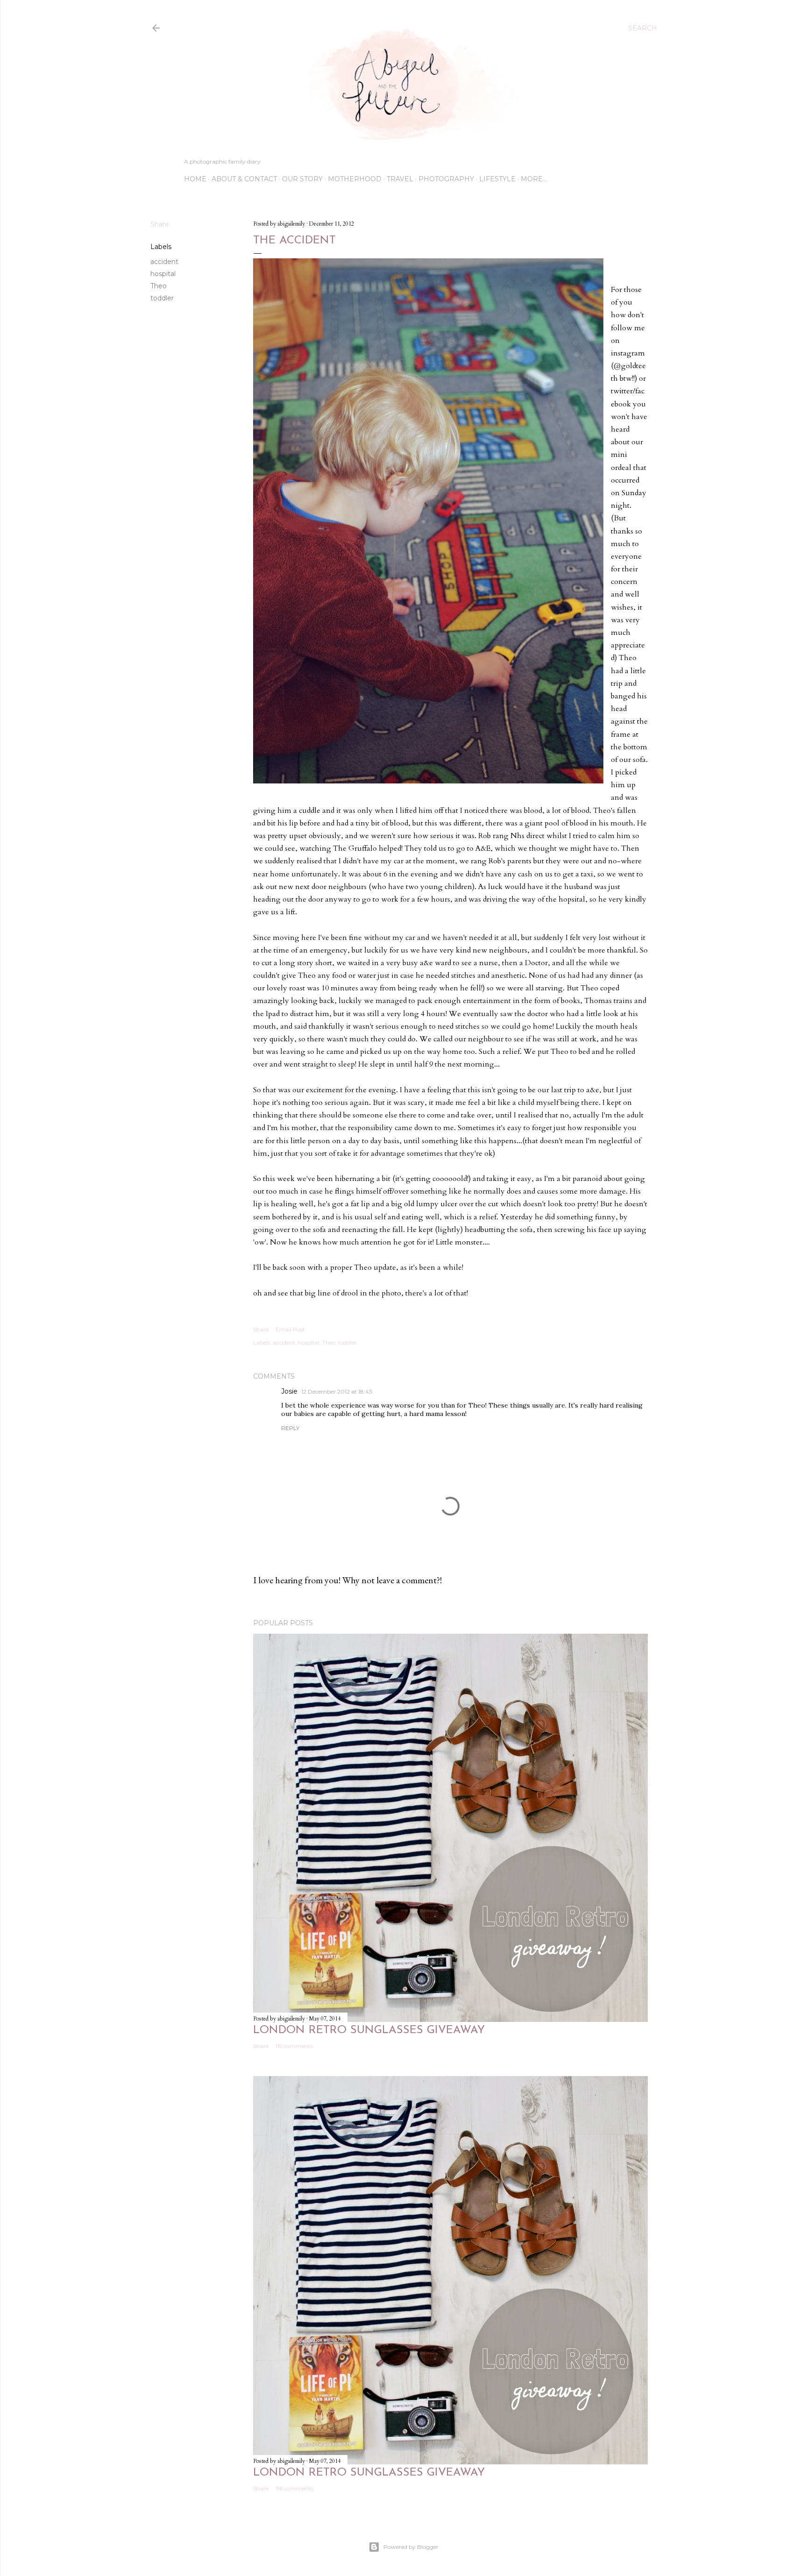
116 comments (294, 2488)
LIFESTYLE (497, 179)
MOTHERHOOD (355, 179)
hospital (163, 274)
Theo (159, 286)
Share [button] (160, 224)
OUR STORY (302, 179)
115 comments (294, 2046)
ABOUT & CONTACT (244, 179)
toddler (162, 298)
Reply (290, 1428)
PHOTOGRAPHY (446, 179)
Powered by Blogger (411, 2547)
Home (195, 179)
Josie (289, 1391)
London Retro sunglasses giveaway (369, 2030)
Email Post (290, 1329)
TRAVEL (400, 179)
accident (164, 262)
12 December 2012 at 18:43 (337, 1391)
